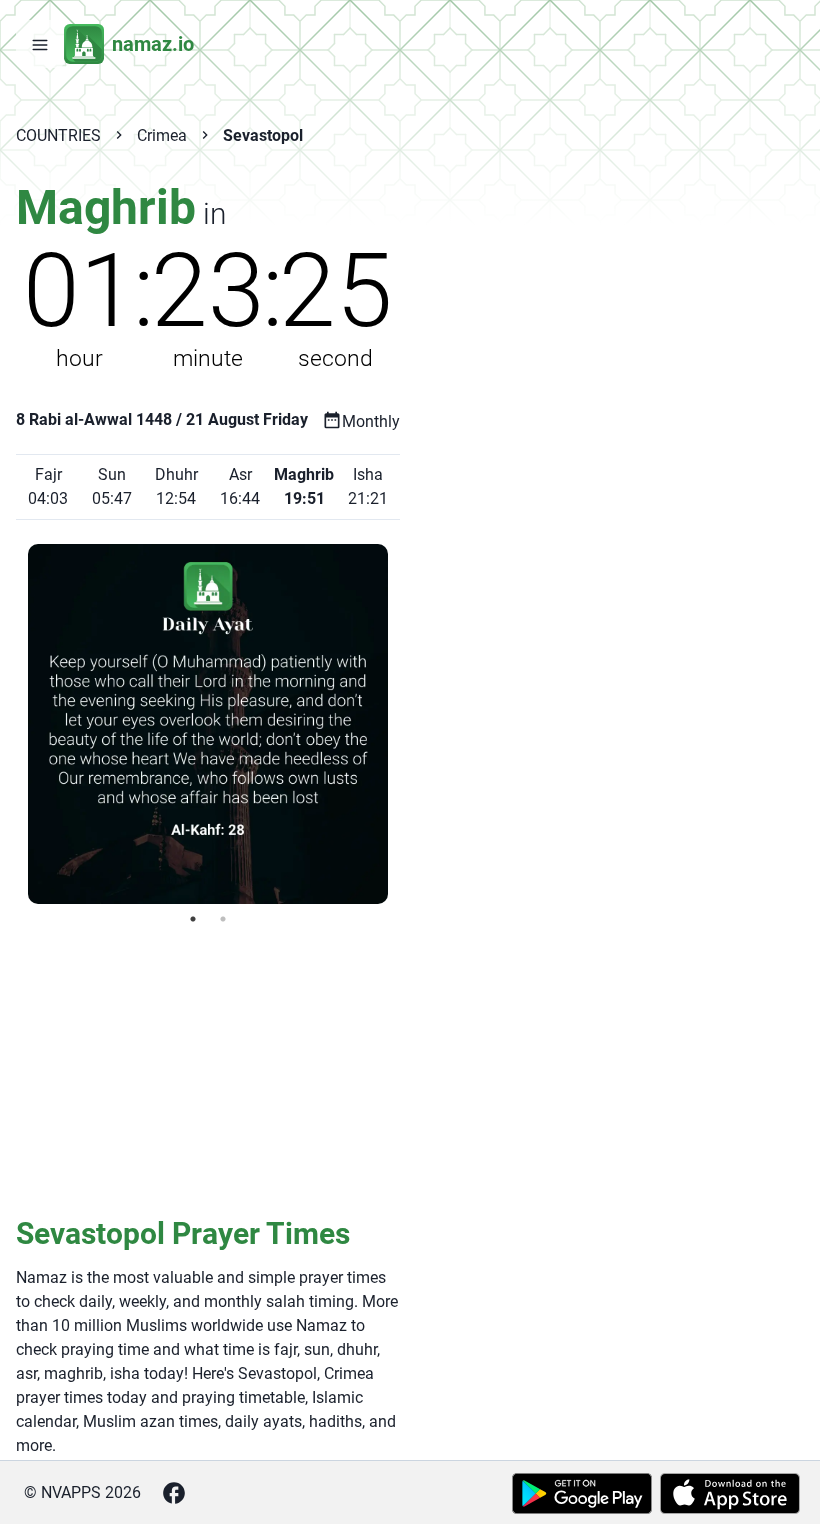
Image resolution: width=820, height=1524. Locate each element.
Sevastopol (263, 135)
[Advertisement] (208, 1069)
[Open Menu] (40, 44)
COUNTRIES (58, 135)
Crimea (162, 135)
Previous (13, 724)
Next (403, 724)
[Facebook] (174, 1493)
